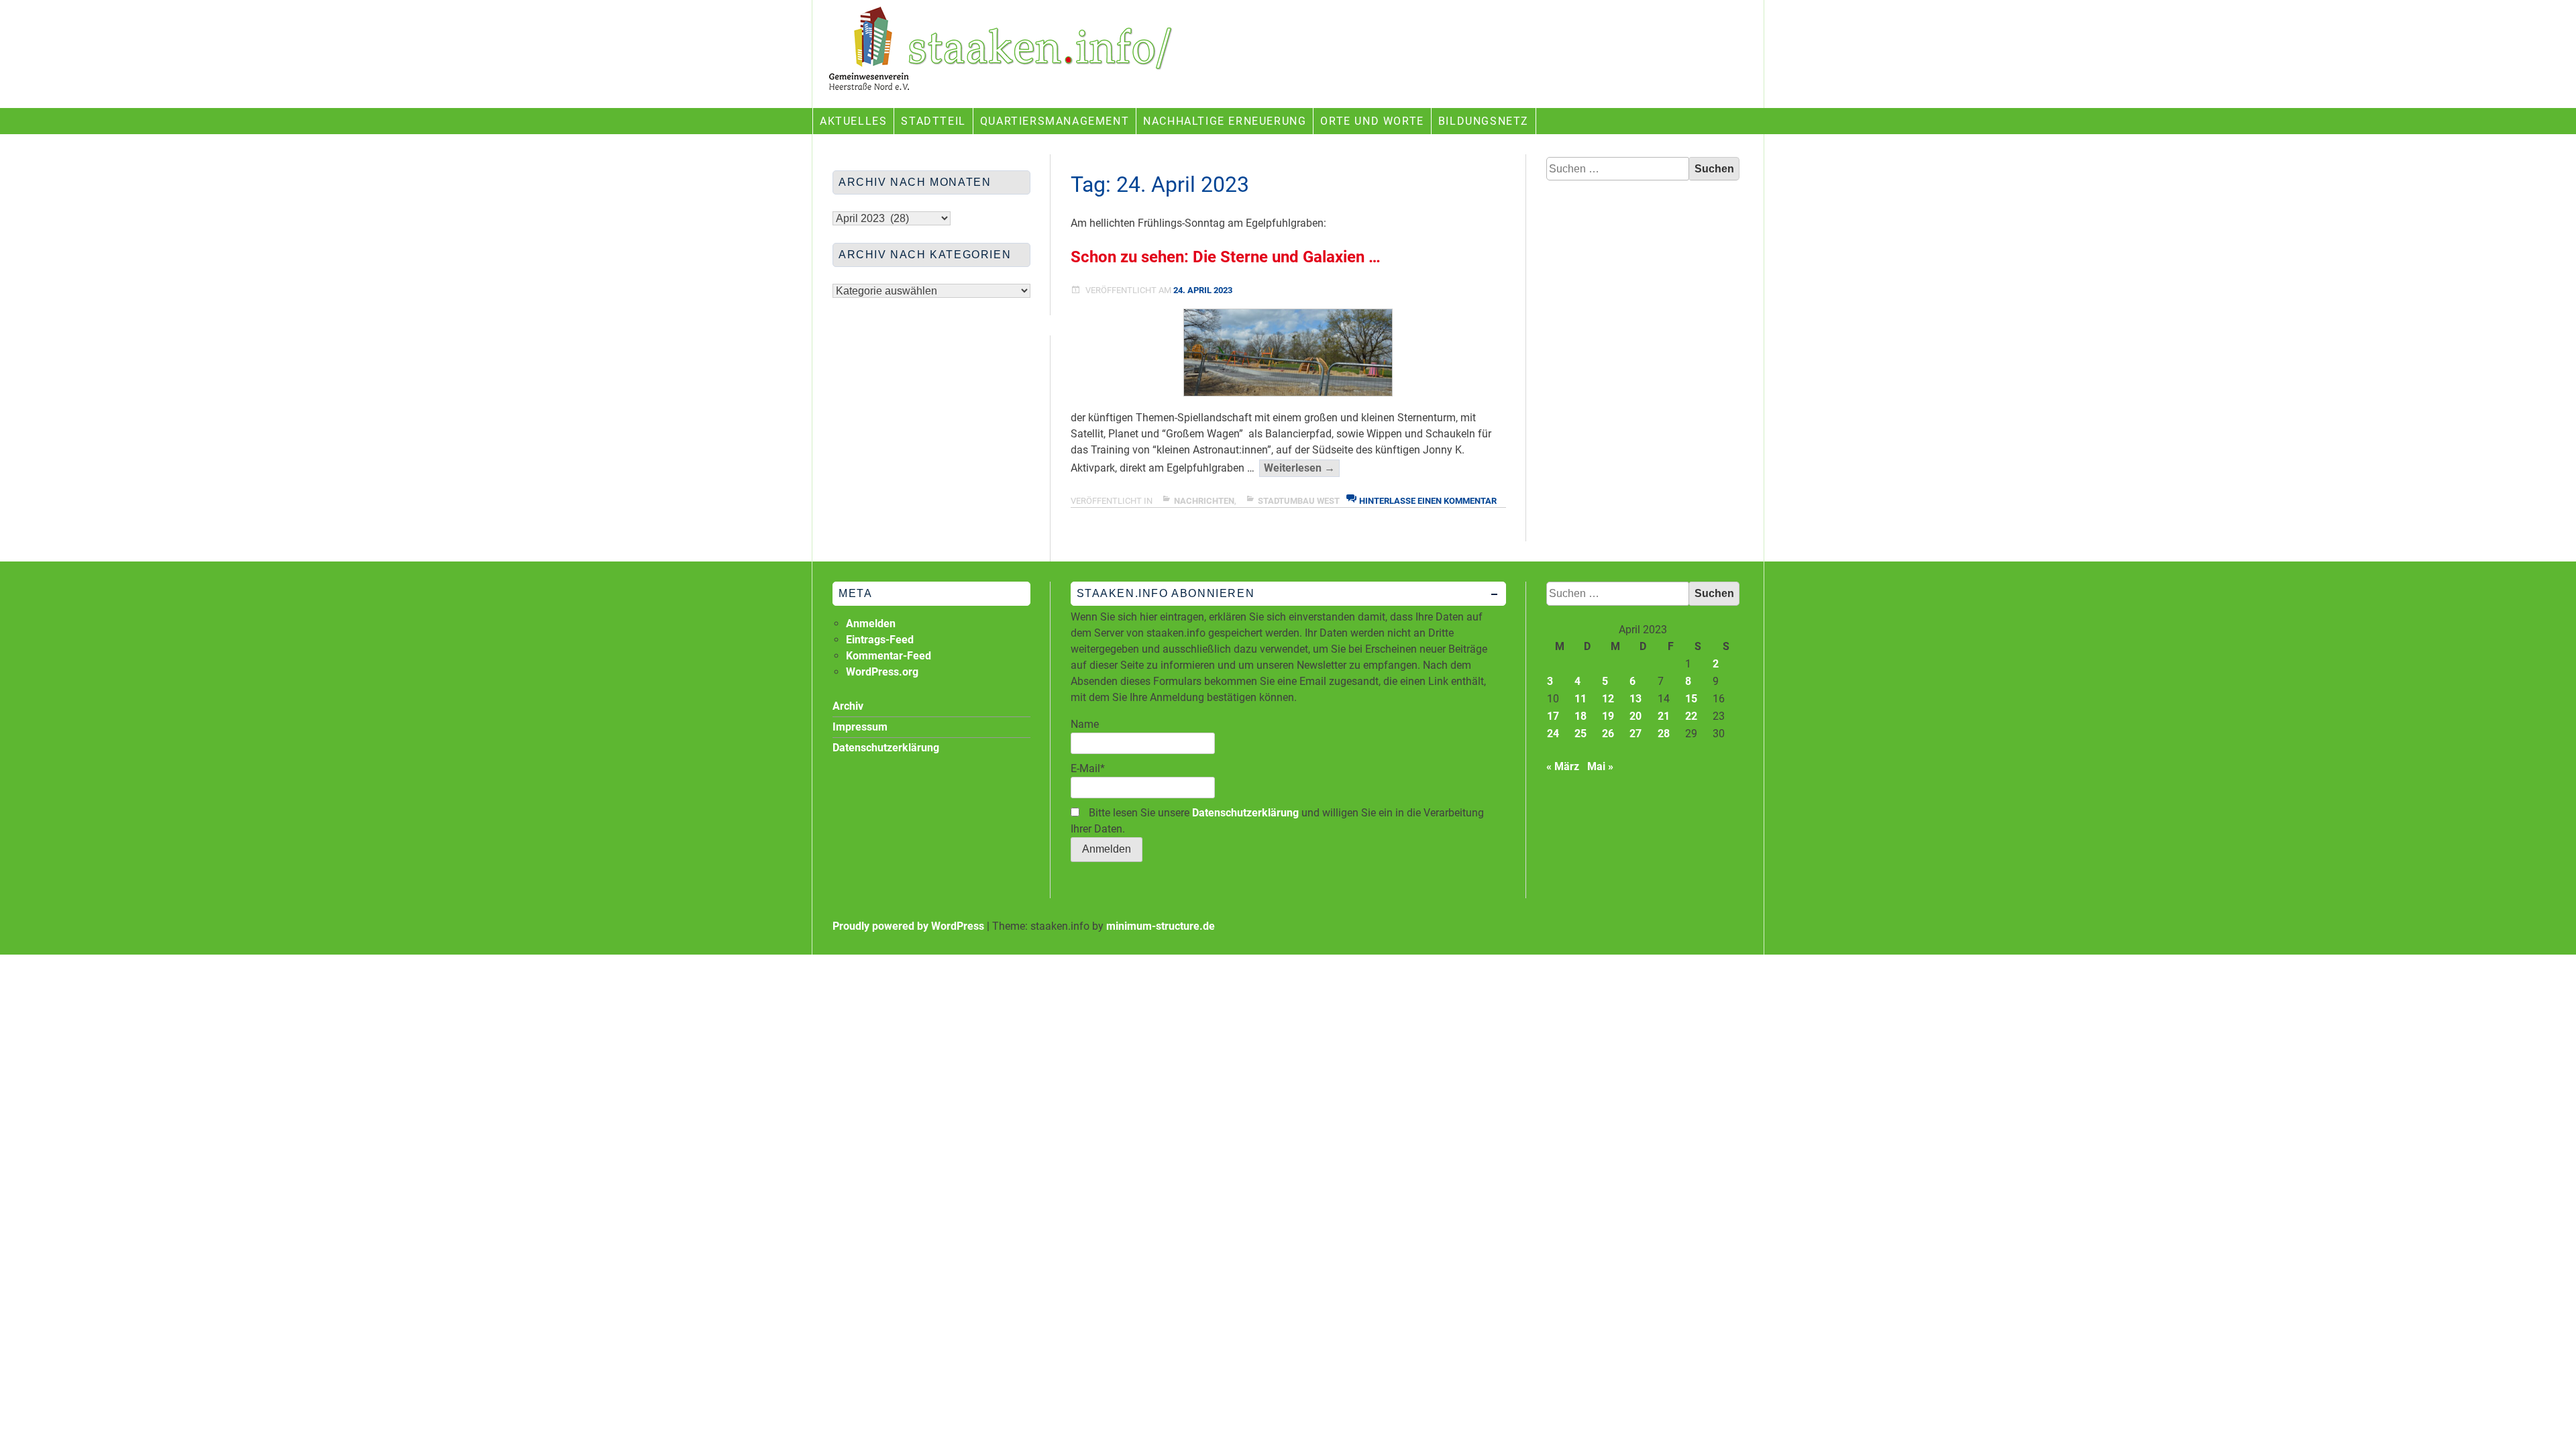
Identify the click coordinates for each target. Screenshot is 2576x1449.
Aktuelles (853, 121)
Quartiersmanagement (1055, 121)
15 (1691, 699)
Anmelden (871, 624)
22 (1691, 716)
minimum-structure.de (1161, 926)
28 (1664, 734)
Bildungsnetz (1484, 121)
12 (1608, 699)
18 (1580, 716)
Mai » (1600, 766)
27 (1635, 734)
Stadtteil (933, 121)
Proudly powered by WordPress (908, 926)
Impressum (860, 727)
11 (1580, 699)
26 (1608, 734)
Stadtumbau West (1299, 501)
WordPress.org (882, 672)
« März (1563, 766)
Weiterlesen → (1302, 469)
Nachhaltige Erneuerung (1225, 121)
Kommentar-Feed (889, 656)
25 (1580, 734)
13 (1635, 699)
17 (1553, 716)
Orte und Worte (1372, 121)
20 (1635, 716)
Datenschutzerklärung (1245, 813)
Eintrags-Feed (880, 640)
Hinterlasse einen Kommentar (1428, 501)
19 (1608, 716)
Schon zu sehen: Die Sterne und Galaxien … (1226, 257)
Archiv (848, 706)
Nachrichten (1204, 501)
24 (1553, 734)
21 (1664, 716)
